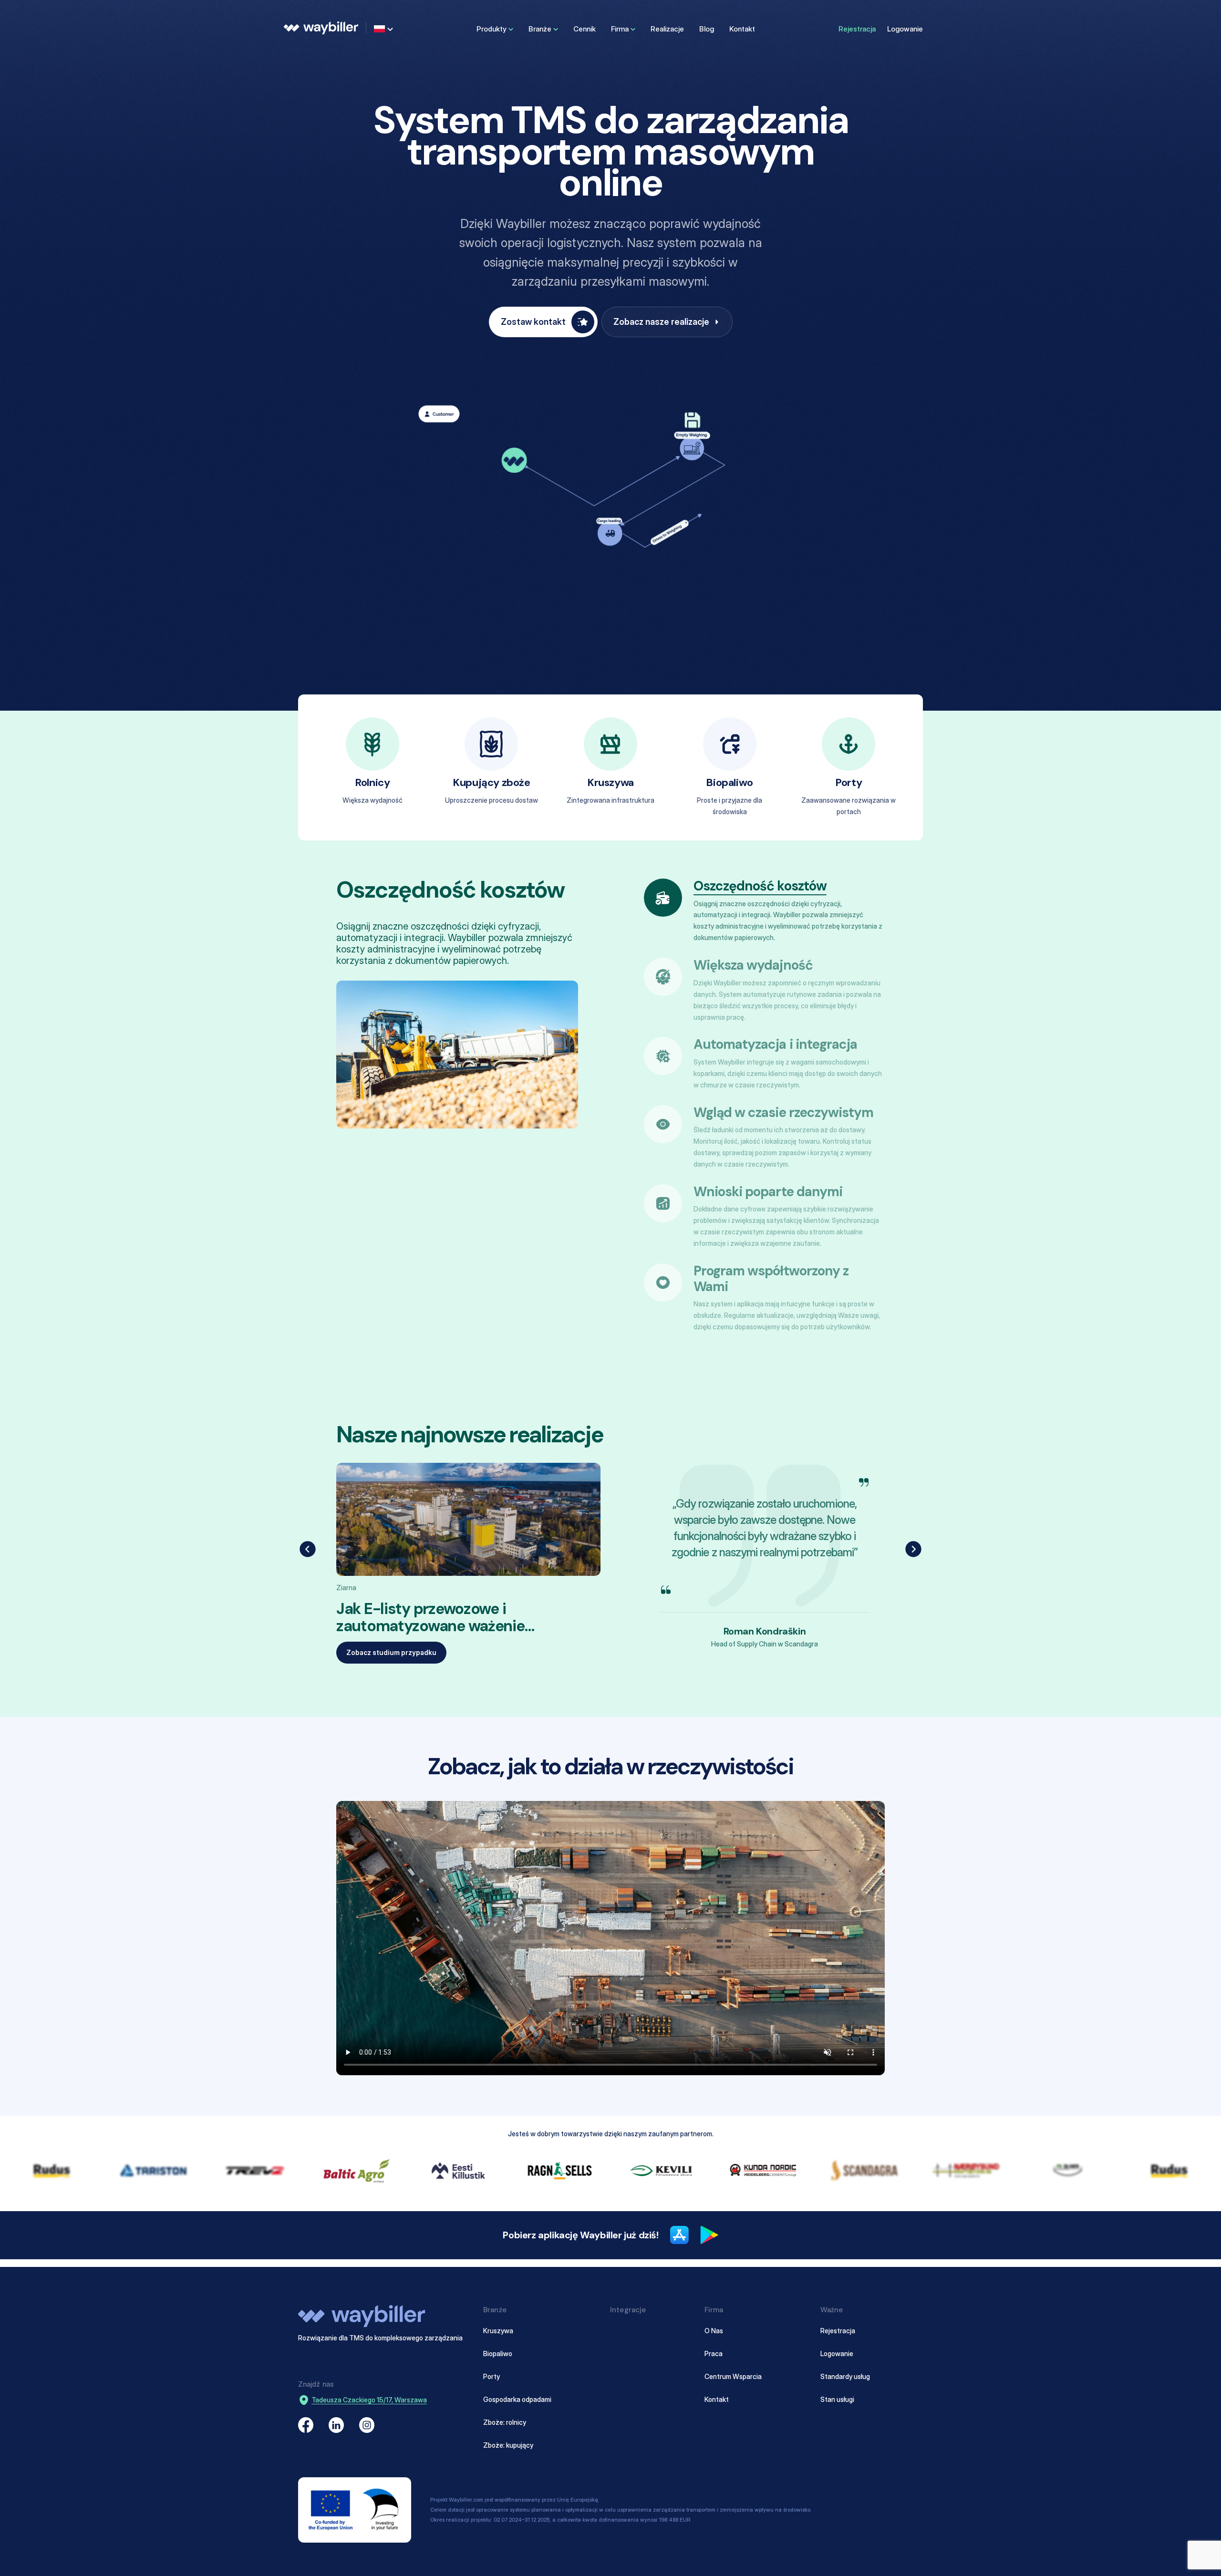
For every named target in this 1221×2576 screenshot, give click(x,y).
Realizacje (667, 29)
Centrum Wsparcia (733, 2376)
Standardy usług (845, 2376)
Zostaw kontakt (533, 322)
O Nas (714, 2331)
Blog (707, 29)
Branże (540, 29)
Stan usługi (837, 2399)
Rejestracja (857, 29)
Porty (492, 2376)
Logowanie (905, 29)
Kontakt (742, 29)
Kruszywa (498, 2331)
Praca (714, 2354)
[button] (308, 1549)
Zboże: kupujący (508, 2445)
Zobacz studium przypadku (391, 1652)
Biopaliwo (498, 2354)
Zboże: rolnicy (505, 2422)
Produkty (492, 29)
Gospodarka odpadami (517, 2399)
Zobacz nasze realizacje (661, 322)
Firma (620, 29)
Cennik (585, 29)
